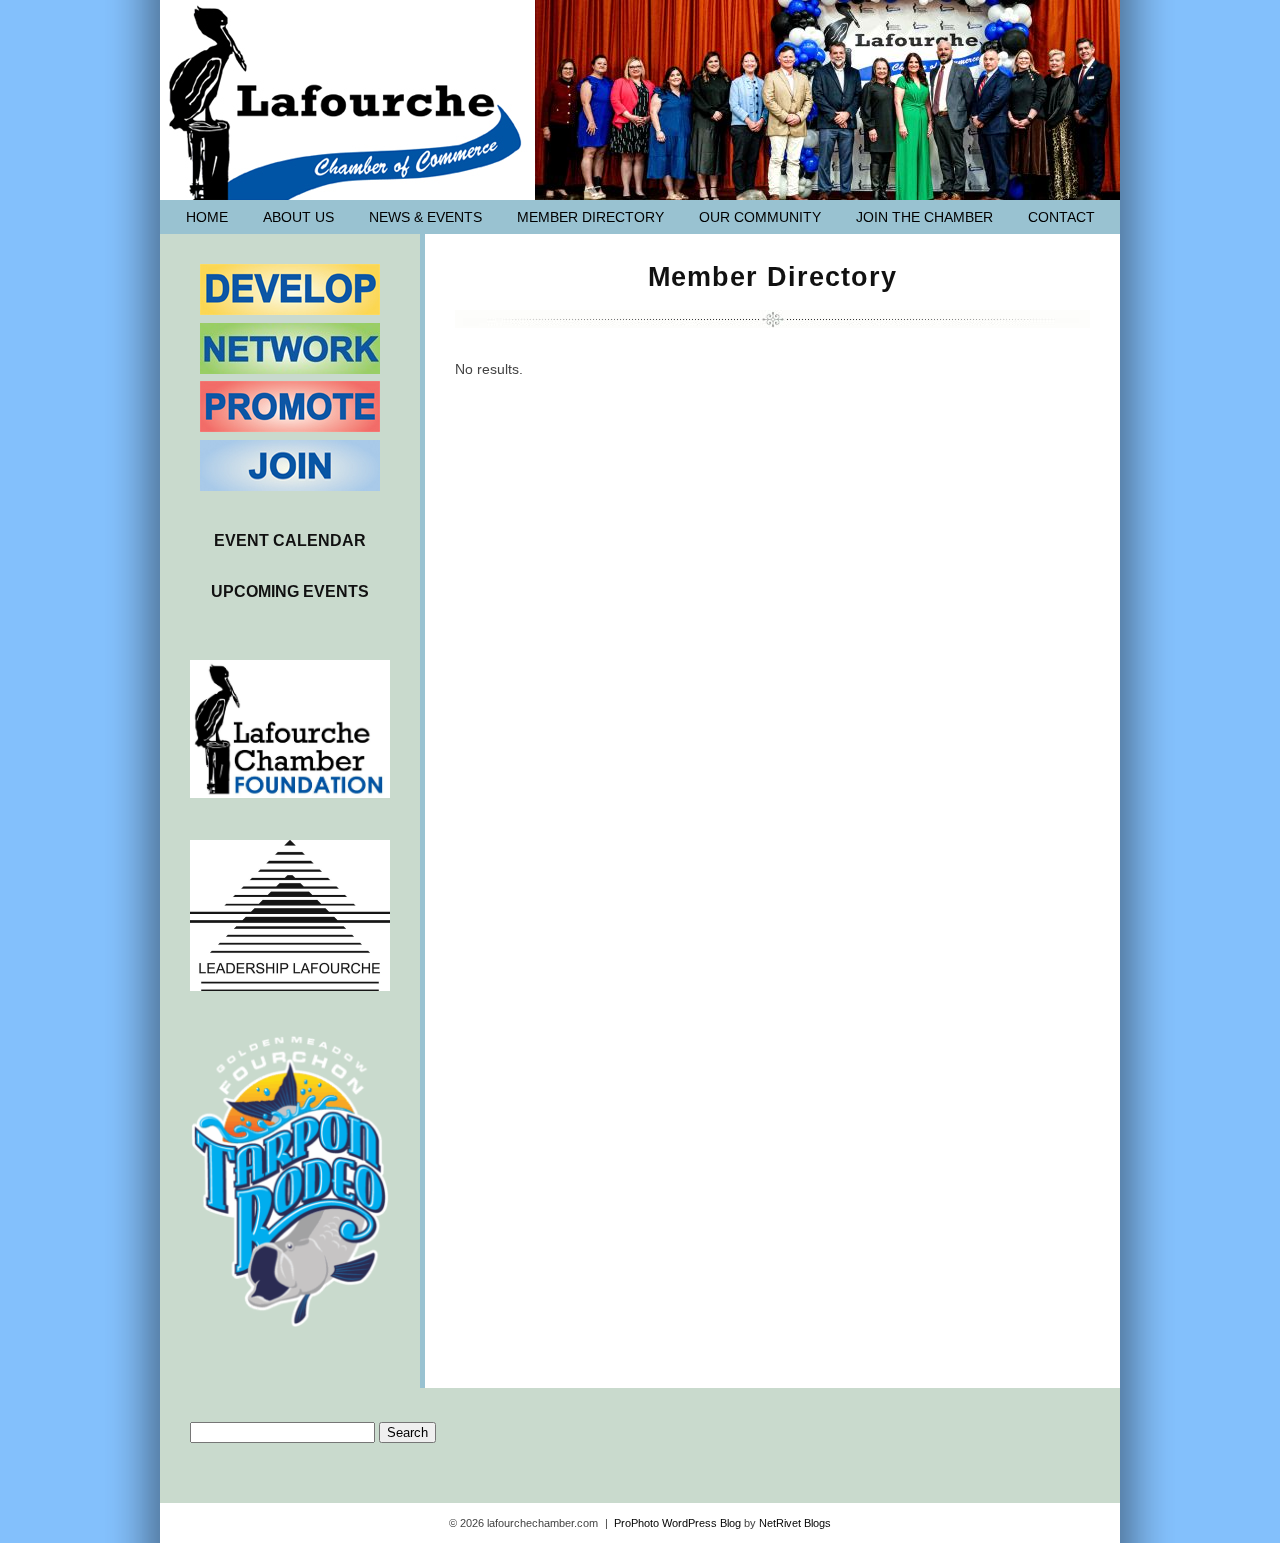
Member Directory (590, 217)
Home (207, 217)
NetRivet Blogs (795, 1523)
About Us (298, 217)
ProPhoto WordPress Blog (677, 1523)
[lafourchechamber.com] (347, 104)
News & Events (425, 217)
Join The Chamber (924, 217)
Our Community (760, 217)
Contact (1061, 217)
